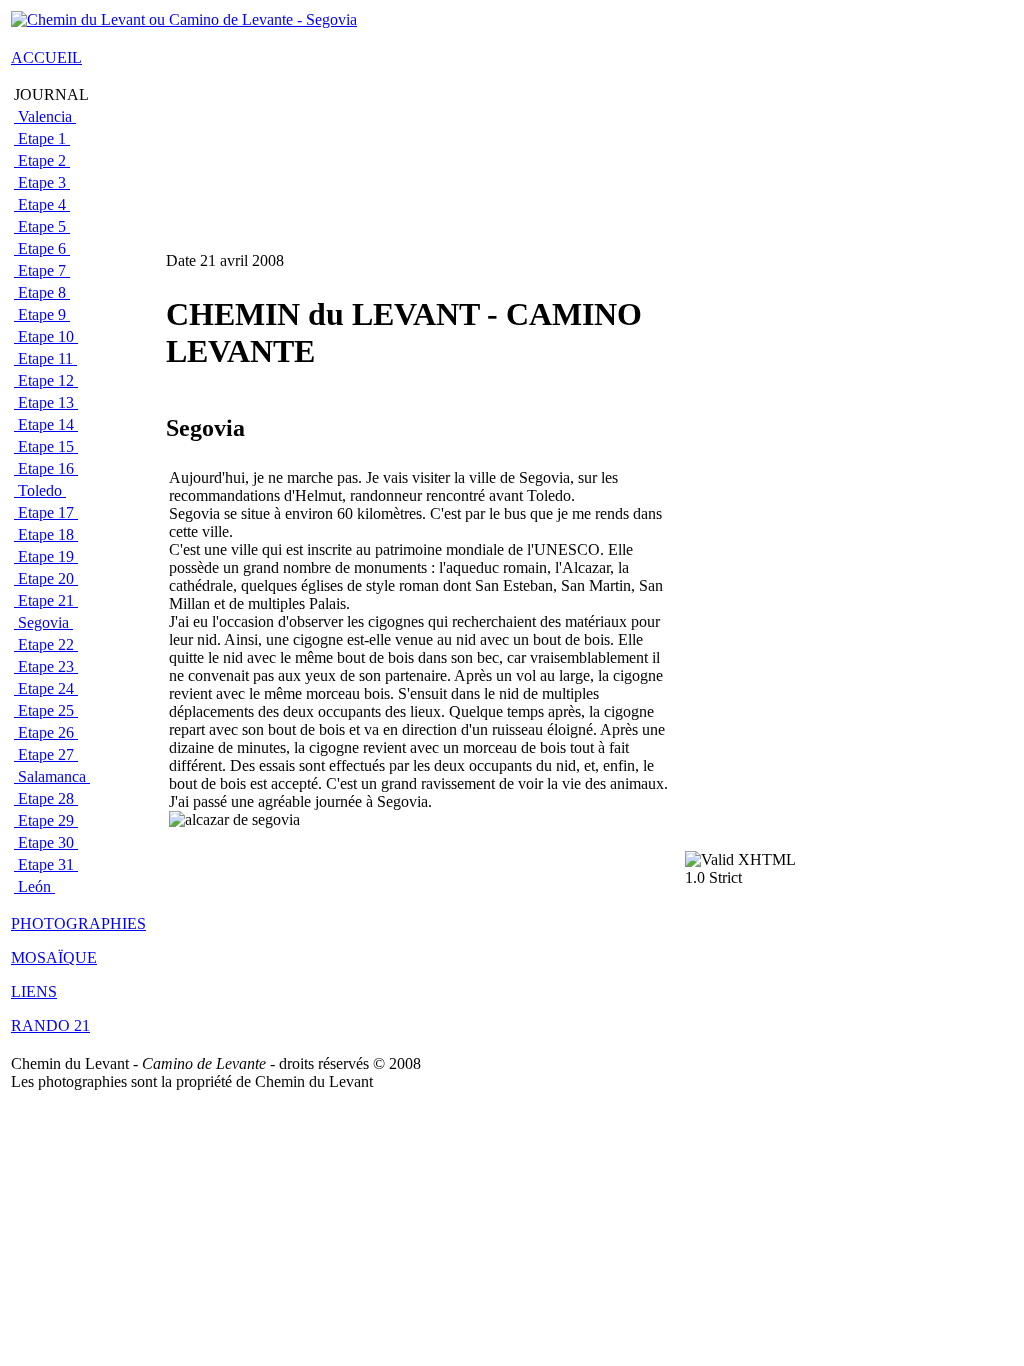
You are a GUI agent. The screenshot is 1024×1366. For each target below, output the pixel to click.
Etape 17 (46, 512)
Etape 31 (46, 864)
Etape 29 (46, 820)
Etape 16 (46, 468)
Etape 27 (46, 754)
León (34, 886)
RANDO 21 (50, 1025)
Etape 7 (42, 270)
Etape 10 (46, 336)
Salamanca (52, 776)
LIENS (34, 991)
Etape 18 (46, 534)
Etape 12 (46, 380)
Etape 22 (46, 644)
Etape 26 (46, 732)
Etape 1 (42, 138)
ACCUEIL (46, 57)
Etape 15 (46, 446)
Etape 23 (46, 666)
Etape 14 (46, 424)
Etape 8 (42, 292)
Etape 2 (42, 160)
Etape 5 (42, 226)
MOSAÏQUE (54, 957)
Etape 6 (42, 248)
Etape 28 (46, 798)
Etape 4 (42, 204)
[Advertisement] (745, 531)
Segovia (43, 622)
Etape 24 (46, 688)
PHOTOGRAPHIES (78, 923)
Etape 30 (46, 842)
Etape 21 (46, 600)
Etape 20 (46, 578)
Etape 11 (45, 358)
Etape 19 (46, 556)
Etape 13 (46, 402)
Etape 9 (42, 314)
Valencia (45, 116)
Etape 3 (42, 182)
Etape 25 (46, 710)
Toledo (40, 490)
